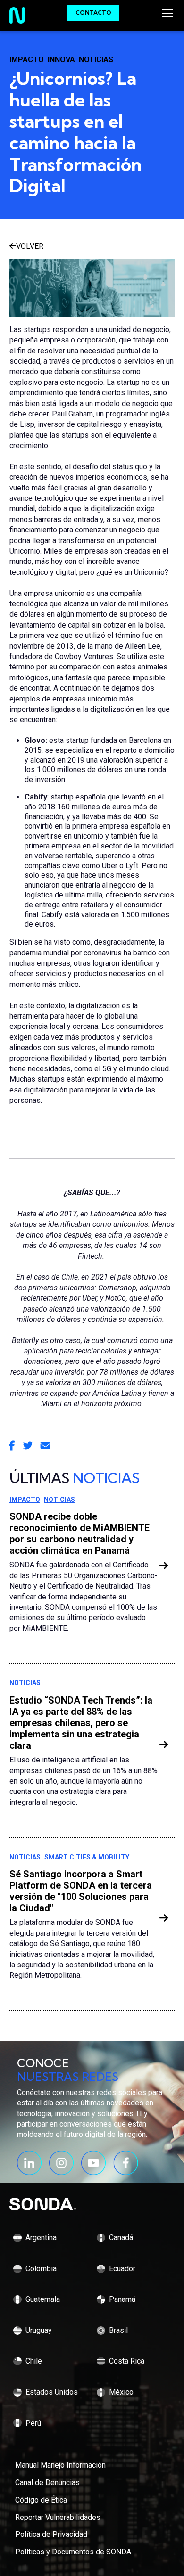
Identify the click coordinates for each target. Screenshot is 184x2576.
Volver (30, 246)
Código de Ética (41, 2500)
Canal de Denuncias (47, 2482)
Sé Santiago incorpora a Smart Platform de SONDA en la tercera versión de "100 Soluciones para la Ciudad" (81, 1891)
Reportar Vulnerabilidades (58, 2517)
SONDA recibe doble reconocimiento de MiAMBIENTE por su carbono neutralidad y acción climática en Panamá (79, 1533)
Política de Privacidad (51, 2534)
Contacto (93, 12)
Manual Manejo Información (60, 2465)
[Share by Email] (45, 1446)
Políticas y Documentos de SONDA (73, 2552)
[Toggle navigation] (169, 13)
